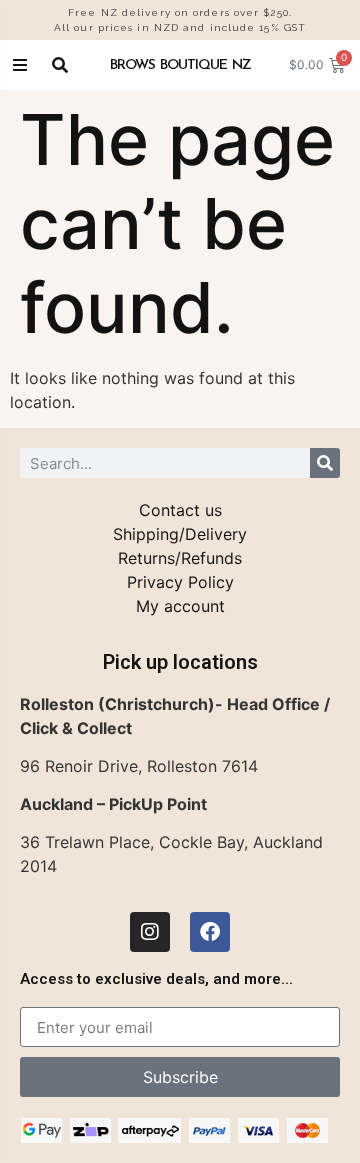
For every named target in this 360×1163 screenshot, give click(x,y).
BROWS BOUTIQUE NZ (180, 64)
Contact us (180, 510)
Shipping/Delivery (180, 534)
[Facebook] (210, 932)
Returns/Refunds (180, 558)
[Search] (325, 463)
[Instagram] (150, 932)
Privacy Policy (180, 582)
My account (180, 606)
